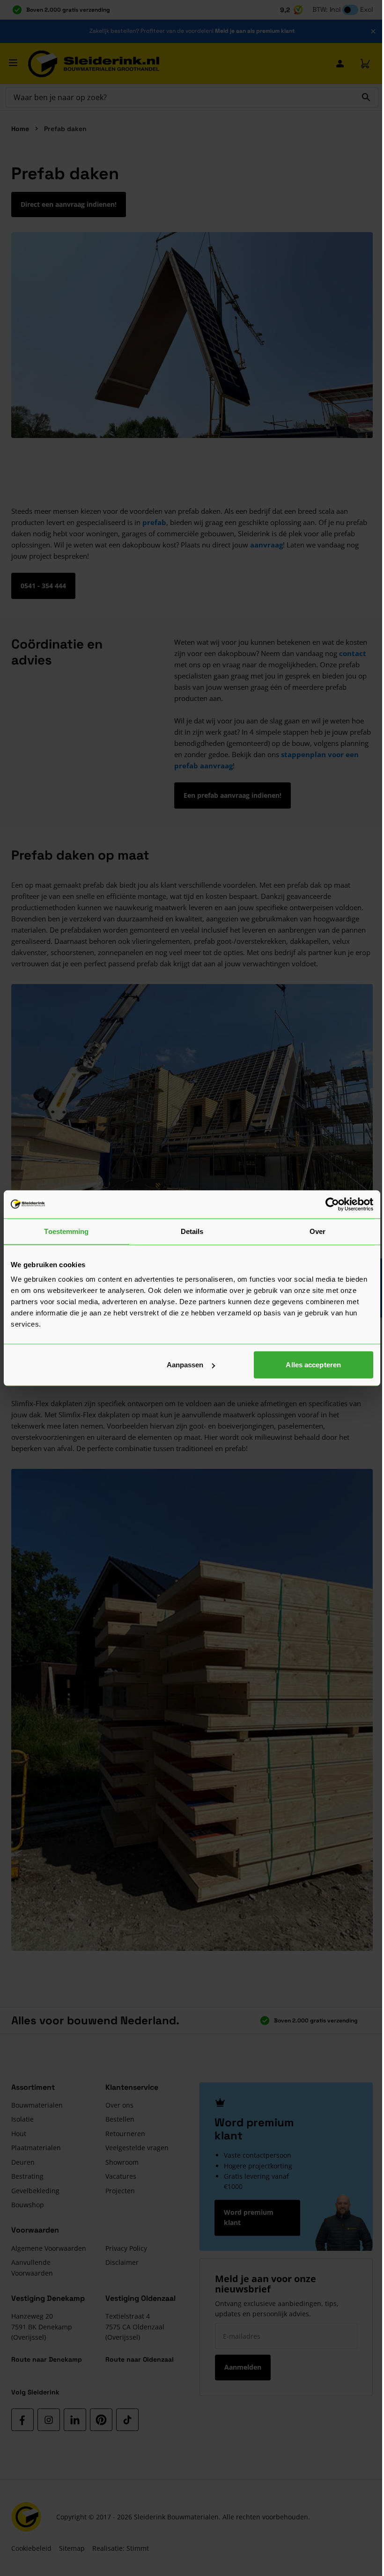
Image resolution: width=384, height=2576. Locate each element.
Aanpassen (185, 1365)
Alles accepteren (313, 1365)
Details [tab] (192, 1231)
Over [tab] (318, 1231)
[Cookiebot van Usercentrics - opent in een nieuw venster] (332, 1204)
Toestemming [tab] (66, 1231)
